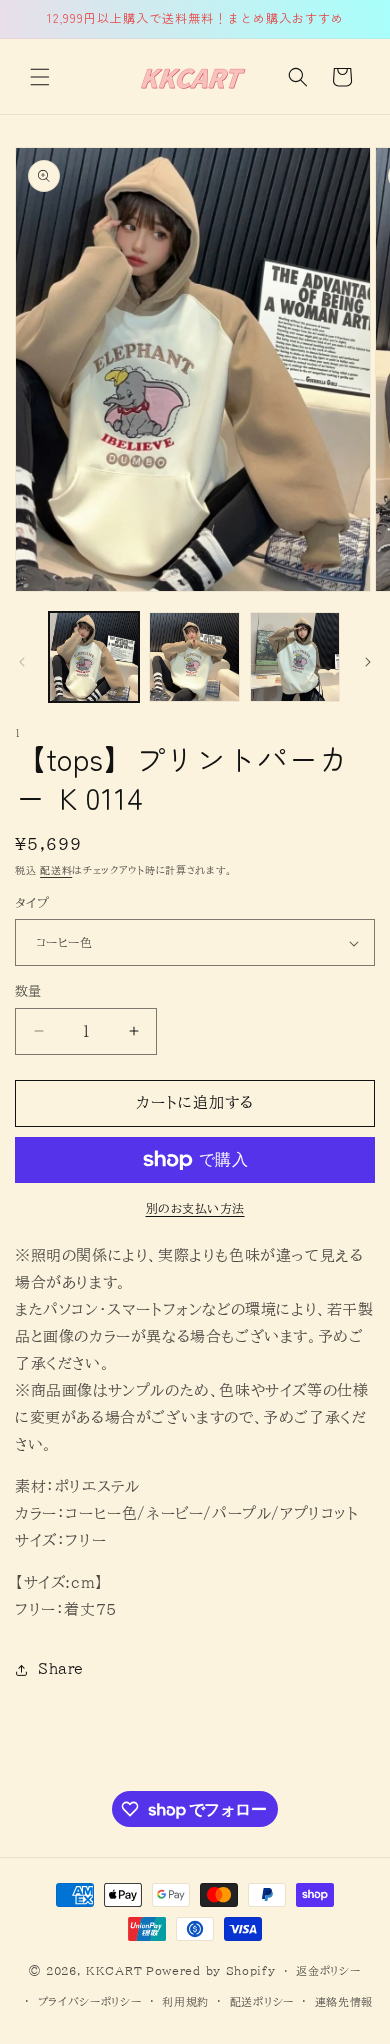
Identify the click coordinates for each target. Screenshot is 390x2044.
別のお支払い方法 (195, 1208)
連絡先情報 (344, 2001)
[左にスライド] (22, 662)
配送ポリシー (262, 2001)
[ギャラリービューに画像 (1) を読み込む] (94, 657)
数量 (28, 991)
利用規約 (185, 2001)
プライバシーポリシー (90, 2001)
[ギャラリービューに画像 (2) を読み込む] (194, 657)
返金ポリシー (328, 1970)
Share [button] (61, 1669)
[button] (40, 77)
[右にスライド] (368, 662)
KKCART (114, 1970)
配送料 (56, 870)
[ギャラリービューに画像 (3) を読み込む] (295, 657)
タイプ (32, 903)
